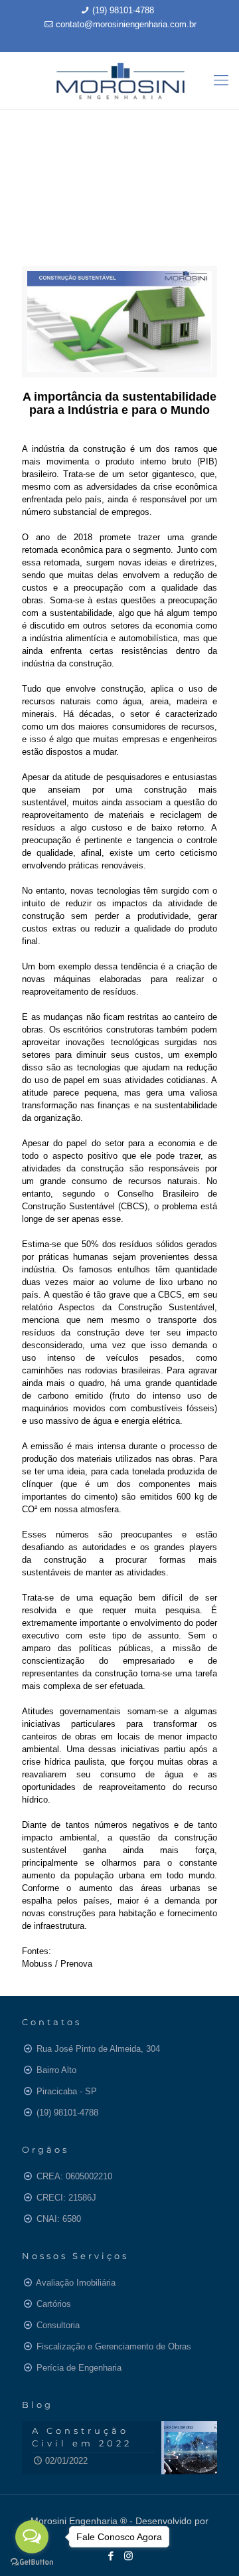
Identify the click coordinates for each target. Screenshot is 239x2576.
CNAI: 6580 (59, 2219)
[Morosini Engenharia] (119, 80)
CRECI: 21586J (66, 2198)
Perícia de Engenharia (79, 2368)
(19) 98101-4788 (123, 10)
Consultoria (58, 2325)
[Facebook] (111, 41)
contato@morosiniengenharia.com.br (126, 24)
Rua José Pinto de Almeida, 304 (98, 2049)
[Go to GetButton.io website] (32, 2562)
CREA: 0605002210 (74, 2176)
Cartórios (54, 2304)
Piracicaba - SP (67, 2091)
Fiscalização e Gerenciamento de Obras (114, 2346)
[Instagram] (128, 41)
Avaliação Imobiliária (76, 2283)
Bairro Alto (56, 2070)
